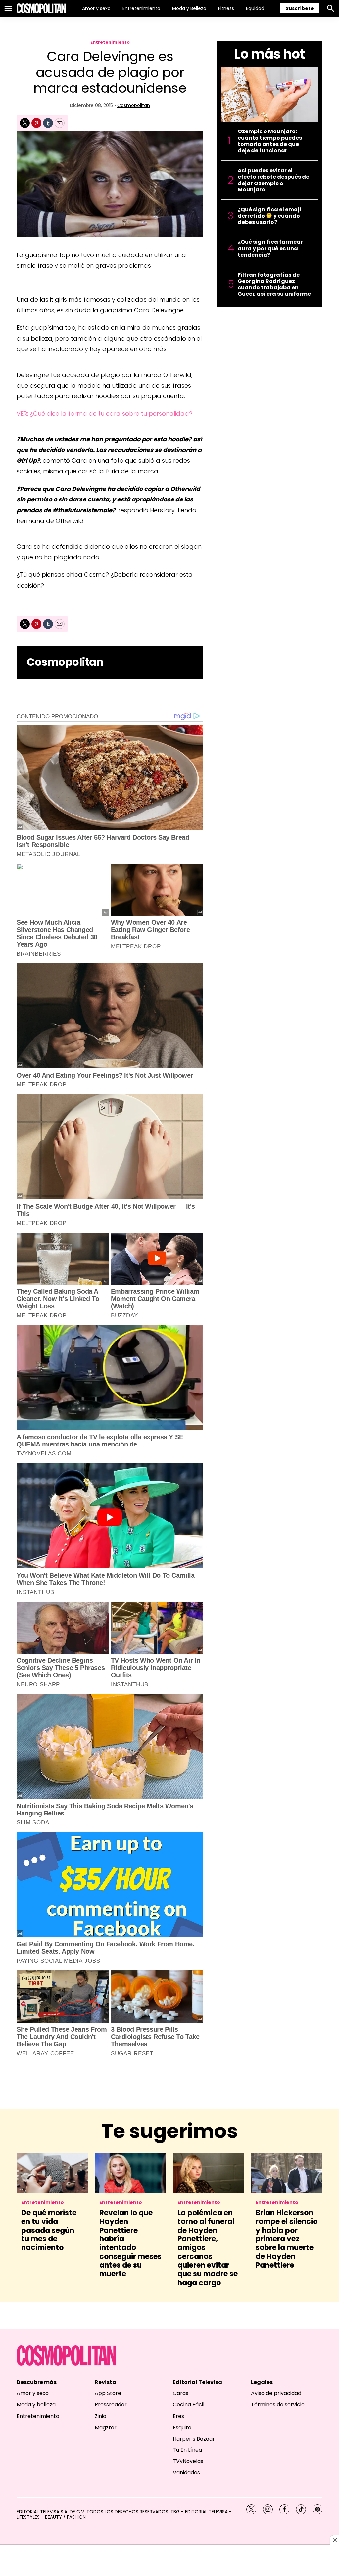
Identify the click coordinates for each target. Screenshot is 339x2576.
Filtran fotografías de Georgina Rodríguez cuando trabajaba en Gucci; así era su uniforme (274, 284)
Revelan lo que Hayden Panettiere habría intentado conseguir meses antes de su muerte (130, 2243)
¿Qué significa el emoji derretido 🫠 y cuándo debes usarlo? (269, 216)
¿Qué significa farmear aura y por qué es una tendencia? (270, 248)
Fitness (226, 8)
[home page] (41, 8)
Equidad (255, 8)
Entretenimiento (141, 8)
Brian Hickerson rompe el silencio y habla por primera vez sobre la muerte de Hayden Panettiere (287, 2239)
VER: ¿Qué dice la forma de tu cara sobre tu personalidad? (104, 414)
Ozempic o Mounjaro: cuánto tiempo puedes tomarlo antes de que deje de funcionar (270, 141)
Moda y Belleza (189, 8)
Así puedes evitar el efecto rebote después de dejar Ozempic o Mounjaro (273, 180)
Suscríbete (300, 8)
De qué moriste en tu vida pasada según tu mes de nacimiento (49, 2230)
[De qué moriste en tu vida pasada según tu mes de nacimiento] (52, 2173)
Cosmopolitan (134, 105)
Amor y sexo (96, 8)
